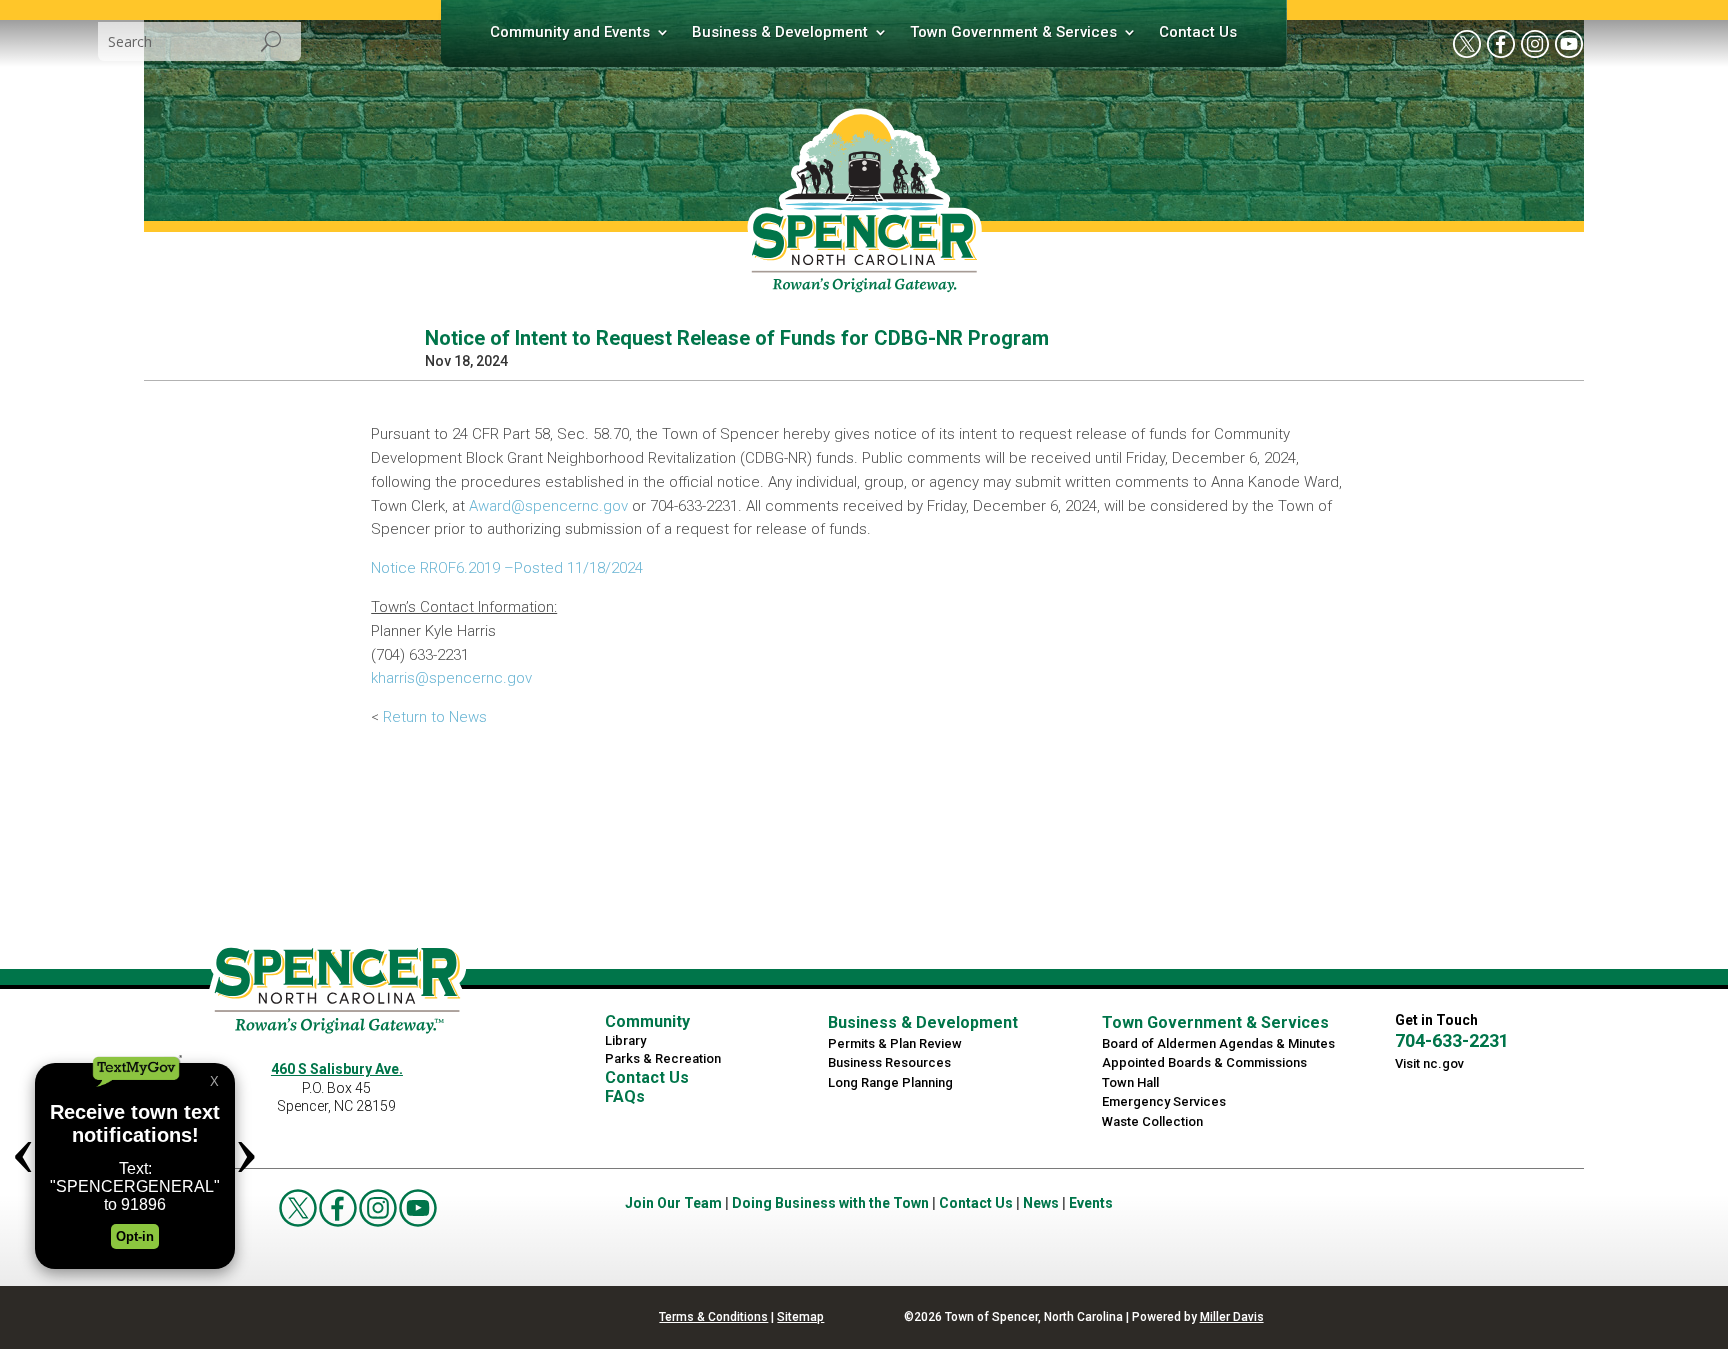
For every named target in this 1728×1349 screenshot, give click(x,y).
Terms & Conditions (713, 1317)
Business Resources (889, 1062)
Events (1091, 1203)
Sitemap (800, 1317)
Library (625, 1040)
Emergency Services (1164, 1101)
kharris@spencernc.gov (451, 678)
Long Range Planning (890, 1082)
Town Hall (1130, 1082)
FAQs (625, 1096)
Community (647, 1021)
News (1041, 1203)
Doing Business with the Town (830, 1203)
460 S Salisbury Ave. (337, 1069)
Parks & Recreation (663, 1058)
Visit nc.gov (1429, 1063)
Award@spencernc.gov (548, 506)
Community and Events (570, 33)
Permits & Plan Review (895, 1043)
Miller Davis (1232, 1317)
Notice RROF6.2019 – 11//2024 (507, 568)
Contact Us (1198, 33)
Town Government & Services (1013, 33)
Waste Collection (1152, 1121)
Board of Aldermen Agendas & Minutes (1218, 1043)
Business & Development (780, 33)
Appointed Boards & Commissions (1204, 1062)
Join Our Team (673, 1203)
